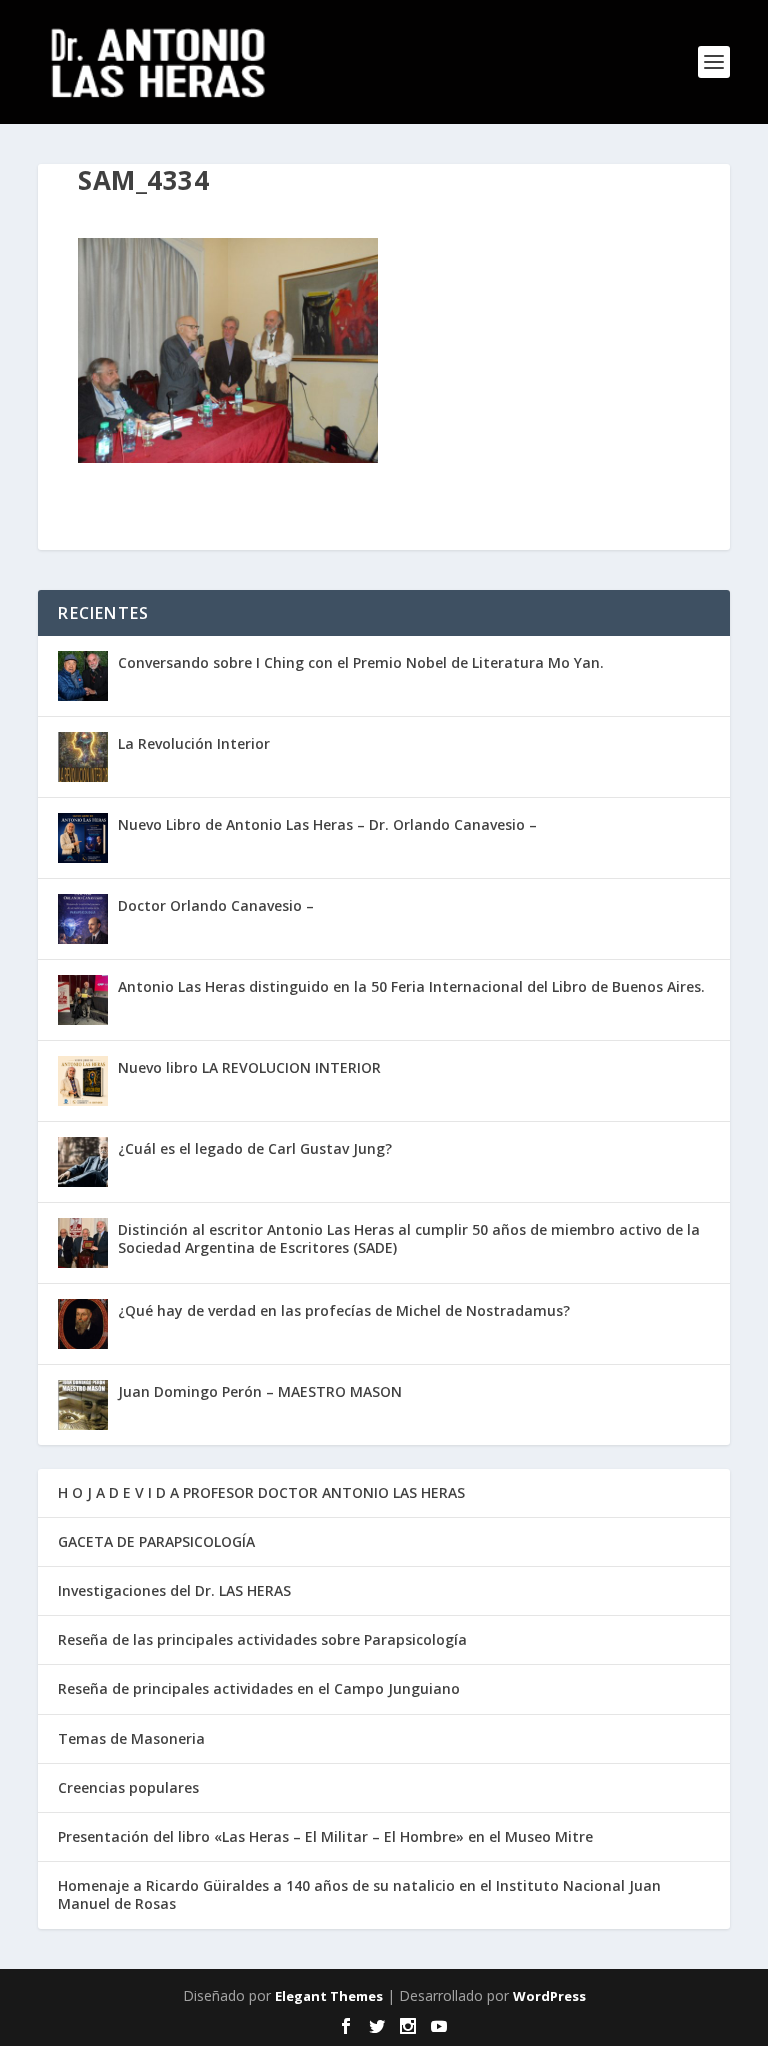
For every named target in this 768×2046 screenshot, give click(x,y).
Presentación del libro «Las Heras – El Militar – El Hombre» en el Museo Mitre (325, 1836)
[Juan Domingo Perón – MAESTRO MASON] (83, 1405)
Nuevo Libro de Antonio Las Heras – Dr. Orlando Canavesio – (327, 824)
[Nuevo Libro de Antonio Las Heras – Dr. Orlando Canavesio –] (83, 838)
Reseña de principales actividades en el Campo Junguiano (259, 1688)
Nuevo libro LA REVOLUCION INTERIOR (249, 1067)
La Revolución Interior (194, 743)
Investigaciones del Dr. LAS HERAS (174, 1590)
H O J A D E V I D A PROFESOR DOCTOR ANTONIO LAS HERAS (261, 1492)
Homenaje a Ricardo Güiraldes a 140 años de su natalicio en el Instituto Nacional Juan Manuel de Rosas (359, 1894)
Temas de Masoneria (131, 1738)
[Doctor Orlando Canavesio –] (83, 919)
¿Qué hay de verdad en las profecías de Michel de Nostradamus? (344, 1310)
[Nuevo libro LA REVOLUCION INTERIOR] (83, 1081)
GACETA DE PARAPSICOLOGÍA (156, 1541)
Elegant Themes (329, 1996)
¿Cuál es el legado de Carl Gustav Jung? (255, 1148)
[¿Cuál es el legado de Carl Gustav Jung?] (83, 1162)
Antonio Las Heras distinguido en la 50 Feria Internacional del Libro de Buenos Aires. (411, 986)
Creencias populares (128, 1787)
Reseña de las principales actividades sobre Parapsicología (262, 1639)
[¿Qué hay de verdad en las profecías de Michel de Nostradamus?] (83, 1324)
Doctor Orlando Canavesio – (216, 905)
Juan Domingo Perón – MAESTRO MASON (260, 1391)
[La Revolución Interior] (83, 757)
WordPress (549, 1996)
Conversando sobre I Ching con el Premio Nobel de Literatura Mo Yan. (361, 662)
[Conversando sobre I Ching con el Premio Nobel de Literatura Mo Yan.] (83, 676)
